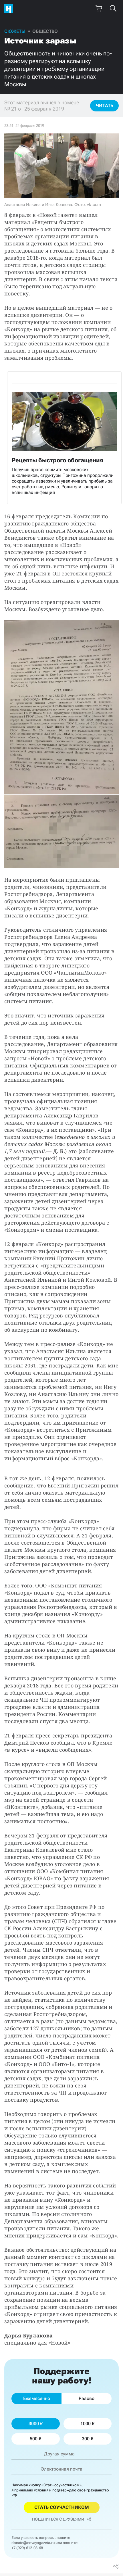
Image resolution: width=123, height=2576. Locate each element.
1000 (86, 2424)
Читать (105, 106)
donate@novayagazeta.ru (33, 2543)
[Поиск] (113, 9)
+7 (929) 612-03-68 (27, 2548)
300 (86, 2439)
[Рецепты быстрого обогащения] (64, 438)
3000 (34, 2424)
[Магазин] (99, 9)
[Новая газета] (10, 9)
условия (41, 2490)
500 (34, 2439)
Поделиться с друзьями (58, 2519)
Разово (87, 2398)
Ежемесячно (37, 2398)
